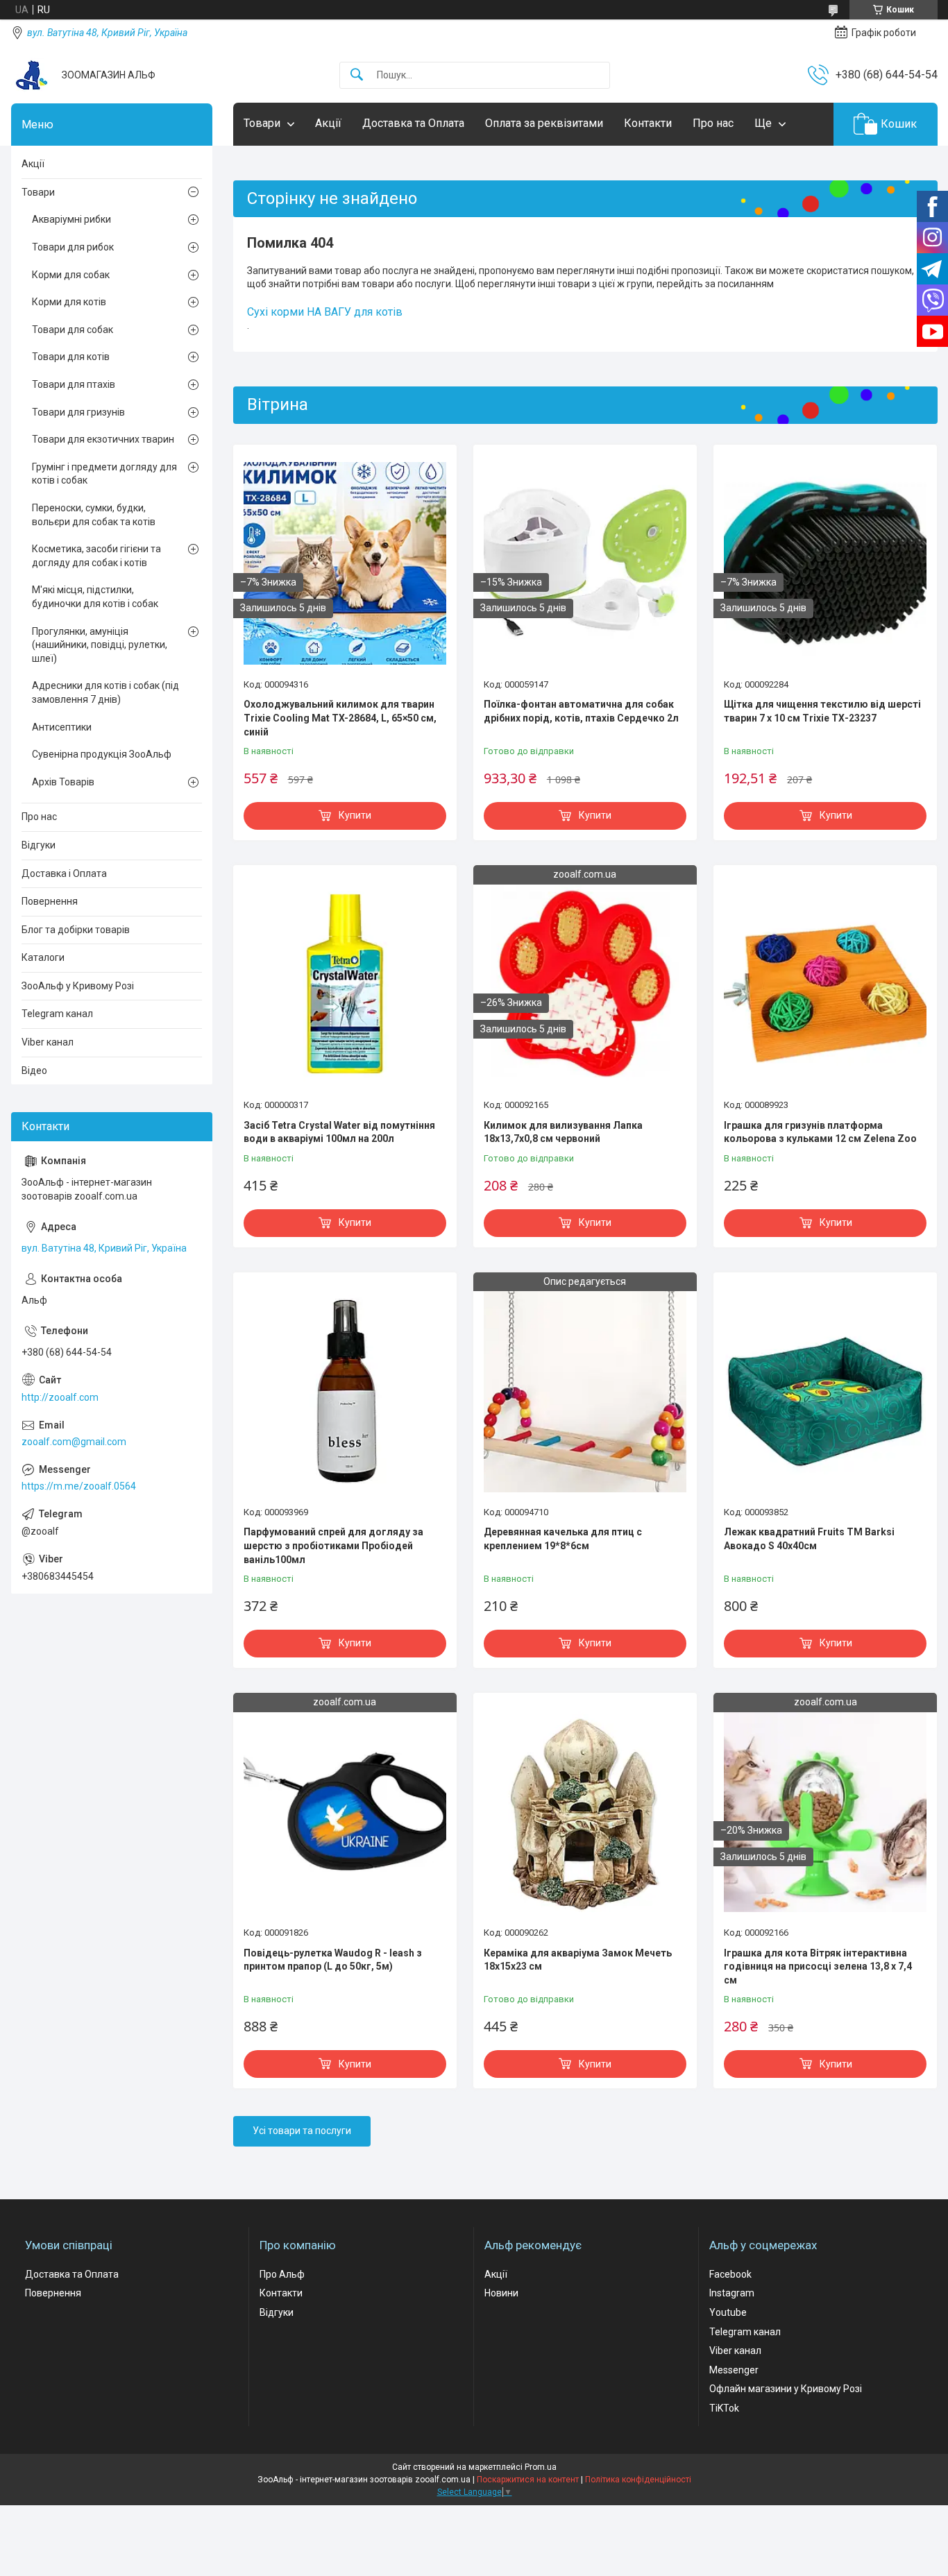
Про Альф (282, 2274)
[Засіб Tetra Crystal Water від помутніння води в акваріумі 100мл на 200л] (345, 984)
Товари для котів (71, 357)
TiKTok (724, 2408)
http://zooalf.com (60, 1397)
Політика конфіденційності (638, 2480)
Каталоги (43, 957)
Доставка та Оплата (413, 123)
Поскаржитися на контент (528, 2480)
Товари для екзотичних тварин (103, 439)
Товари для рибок (73, 247)
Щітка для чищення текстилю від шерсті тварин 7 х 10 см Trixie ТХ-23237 (822, 711)
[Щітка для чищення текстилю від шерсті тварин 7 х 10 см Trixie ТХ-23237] (825, 563)
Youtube (728, 2312)
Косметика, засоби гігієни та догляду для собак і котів (96, 556)
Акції (328, 123)
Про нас (713, 123)
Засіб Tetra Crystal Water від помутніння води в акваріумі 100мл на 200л (339, 1132)
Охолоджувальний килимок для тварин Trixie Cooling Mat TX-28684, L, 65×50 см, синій (340, 718)
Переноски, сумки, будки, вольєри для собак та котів (94, 515)
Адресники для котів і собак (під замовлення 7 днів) (105, 692)
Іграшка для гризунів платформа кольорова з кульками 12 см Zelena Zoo (820, 1132)
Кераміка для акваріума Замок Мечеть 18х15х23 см (578, 1960)
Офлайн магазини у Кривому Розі (786, 2389)
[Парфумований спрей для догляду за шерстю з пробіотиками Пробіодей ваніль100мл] (345, 1391)
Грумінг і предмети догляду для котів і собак (104, 474)
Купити (355, 815)
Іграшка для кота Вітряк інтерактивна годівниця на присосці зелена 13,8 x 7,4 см (818, 1967)
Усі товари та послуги (302, 2131)
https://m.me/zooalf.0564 (79, 1486)
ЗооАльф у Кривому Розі (78, 986)
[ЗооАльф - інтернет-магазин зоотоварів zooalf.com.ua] (31, 75)
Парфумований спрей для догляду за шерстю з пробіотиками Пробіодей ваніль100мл (333, 1545)
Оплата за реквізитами (544, 123)
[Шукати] (357, 75)
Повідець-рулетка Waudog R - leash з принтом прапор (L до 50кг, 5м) (333, 1960)
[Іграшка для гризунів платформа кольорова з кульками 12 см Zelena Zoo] (825, 984)
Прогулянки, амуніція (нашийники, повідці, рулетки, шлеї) (100, 645)
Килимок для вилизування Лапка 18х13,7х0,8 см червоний (563, 1132)
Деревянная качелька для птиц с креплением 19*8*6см (563, 1539)
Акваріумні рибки (71, 219)
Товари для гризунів (78, 412)
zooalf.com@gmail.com (74, 1442)
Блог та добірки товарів (76, 930)
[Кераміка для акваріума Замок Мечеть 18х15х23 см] (585, 1811)
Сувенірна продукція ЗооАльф (102, 754)
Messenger (734, 2370)
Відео (34, 1071)
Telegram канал (57, 1014)
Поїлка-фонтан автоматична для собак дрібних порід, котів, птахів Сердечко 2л (581, 711)
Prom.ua (541, 2467)
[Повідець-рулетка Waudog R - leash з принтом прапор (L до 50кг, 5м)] (345, 1811)
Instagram (732, 2293)
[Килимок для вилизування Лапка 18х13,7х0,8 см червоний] (585, 984)
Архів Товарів (63, 782)
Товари (262, 123)
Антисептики (62, 727)
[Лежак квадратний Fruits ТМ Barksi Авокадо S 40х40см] (825, 1391)
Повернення (50, 901)
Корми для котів (69, 302)
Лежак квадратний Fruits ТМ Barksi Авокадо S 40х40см (809, 1539)
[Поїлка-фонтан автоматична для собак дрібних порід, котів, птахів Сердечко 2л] (585, 563)
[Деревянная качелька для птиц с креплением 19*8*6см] (585, 1391)
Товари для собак (73, 330)
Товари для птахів (74, 384)
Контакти (648, 123)
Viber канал (48, 1042)
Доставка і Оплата (64, 873)
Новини (501, 2293)
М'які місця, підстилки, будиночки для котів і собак (95, 597)
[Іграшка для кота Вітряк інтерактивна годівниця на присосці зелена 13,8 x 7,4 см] (825, 1811)
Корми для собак (71, 275)
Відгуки (39, 845)
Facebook (730, 2274)
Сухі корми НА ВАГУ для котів (325, 312)
